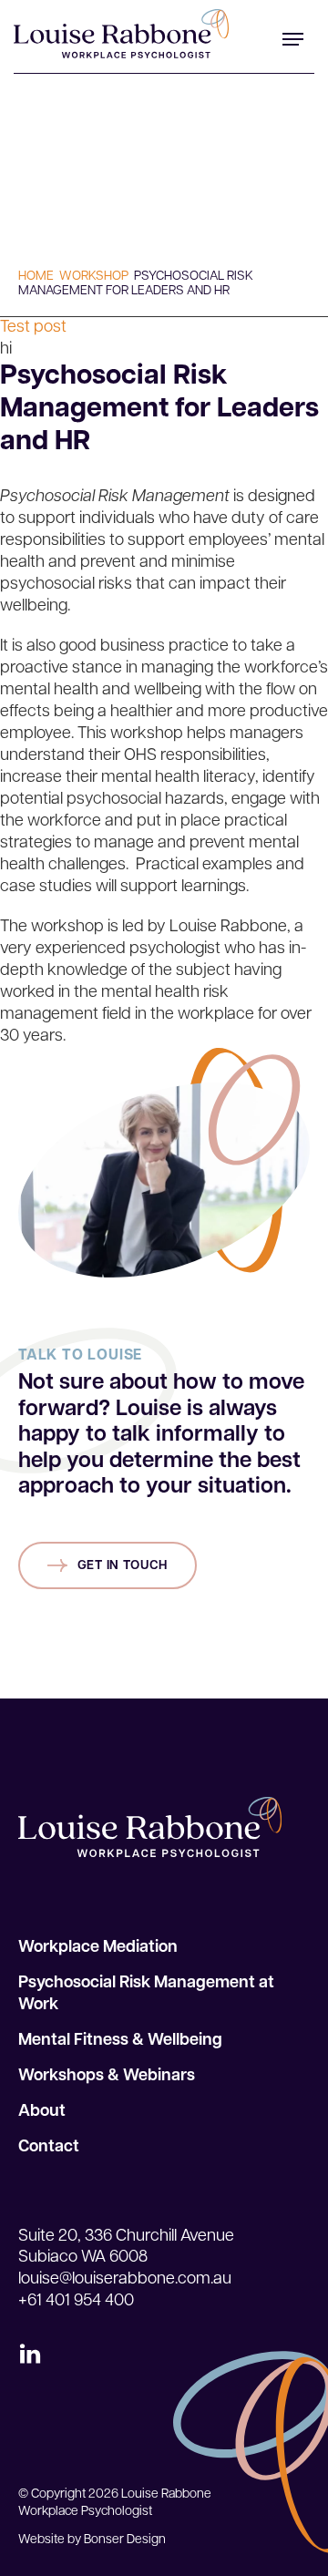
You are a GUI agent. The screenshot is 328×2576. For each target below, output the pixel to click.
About (42, 2112)
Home (36, 277)
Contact (49, 2148)
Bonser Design (125, 2540)
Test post (33, 339)
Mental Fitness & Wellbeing (120, 2041)
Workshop (94, 277)
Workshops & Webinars (107, 2077)
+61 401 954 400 (76, 2302)
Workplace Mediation (98, 1948)
